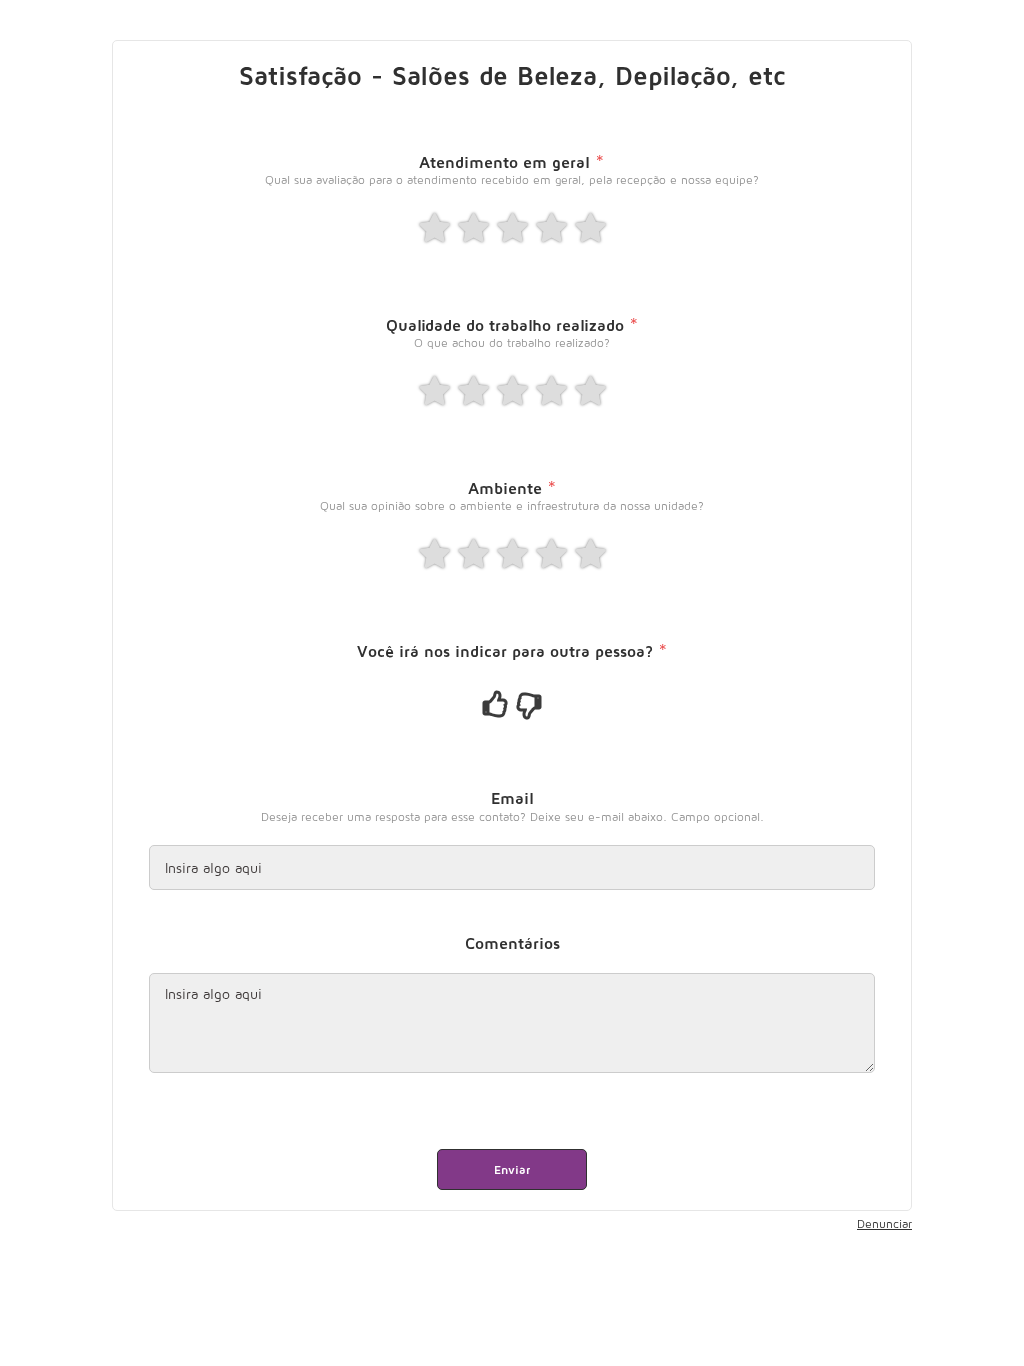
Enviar (512, 1169)
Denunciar (884, 1223)
